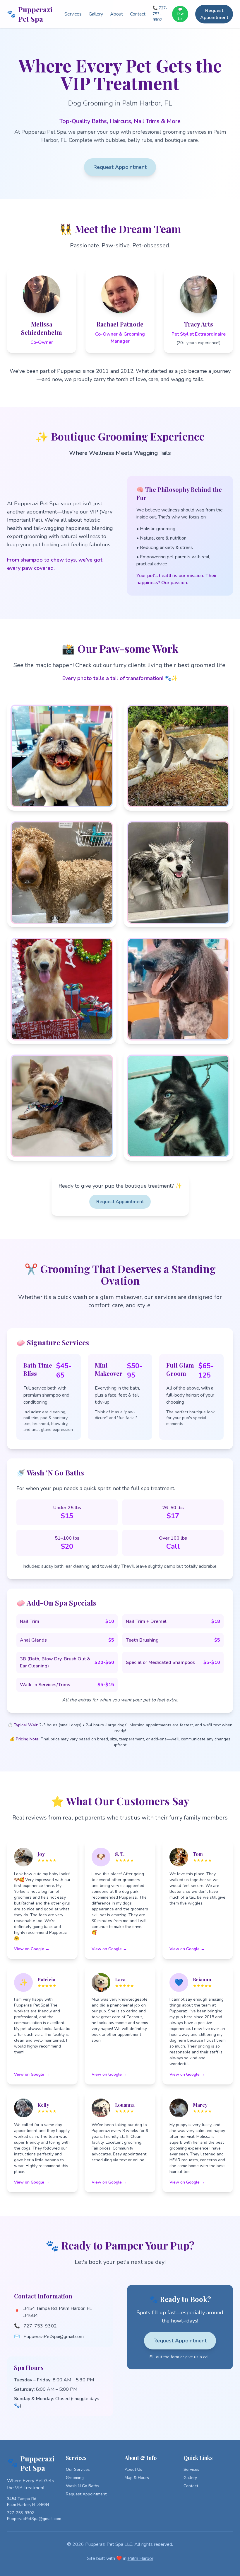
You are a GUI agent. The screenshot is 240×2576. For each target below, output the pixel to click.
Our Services (78, 2469)
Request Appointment (214, 14)
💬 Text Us (180, 14)
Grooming (75, 2478)
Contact (138, 14)
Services (73, 14)
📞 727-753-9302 (160, 14)
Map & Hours (137, 2478)
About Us (133, 2469)
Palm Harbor (140, 2558)
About (116, 14)
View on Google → (32, 1949)
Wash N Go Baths (83, 2486)
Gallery (96, 14)
